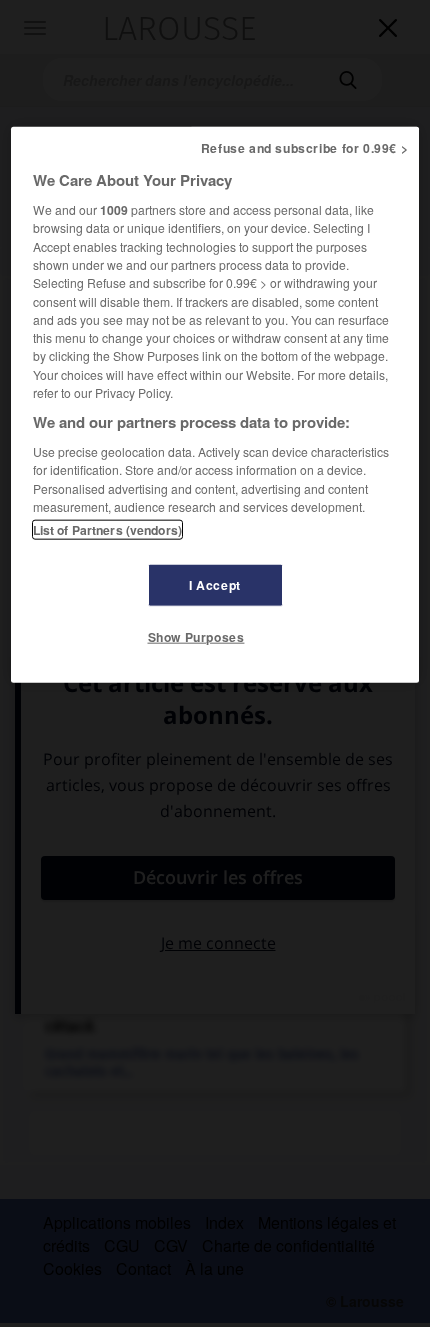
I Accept (215, 585)
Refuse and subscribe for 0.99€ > (305, 148)
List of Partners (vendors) (107, 530)
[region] (215, 405)
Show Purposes (196, 637)
